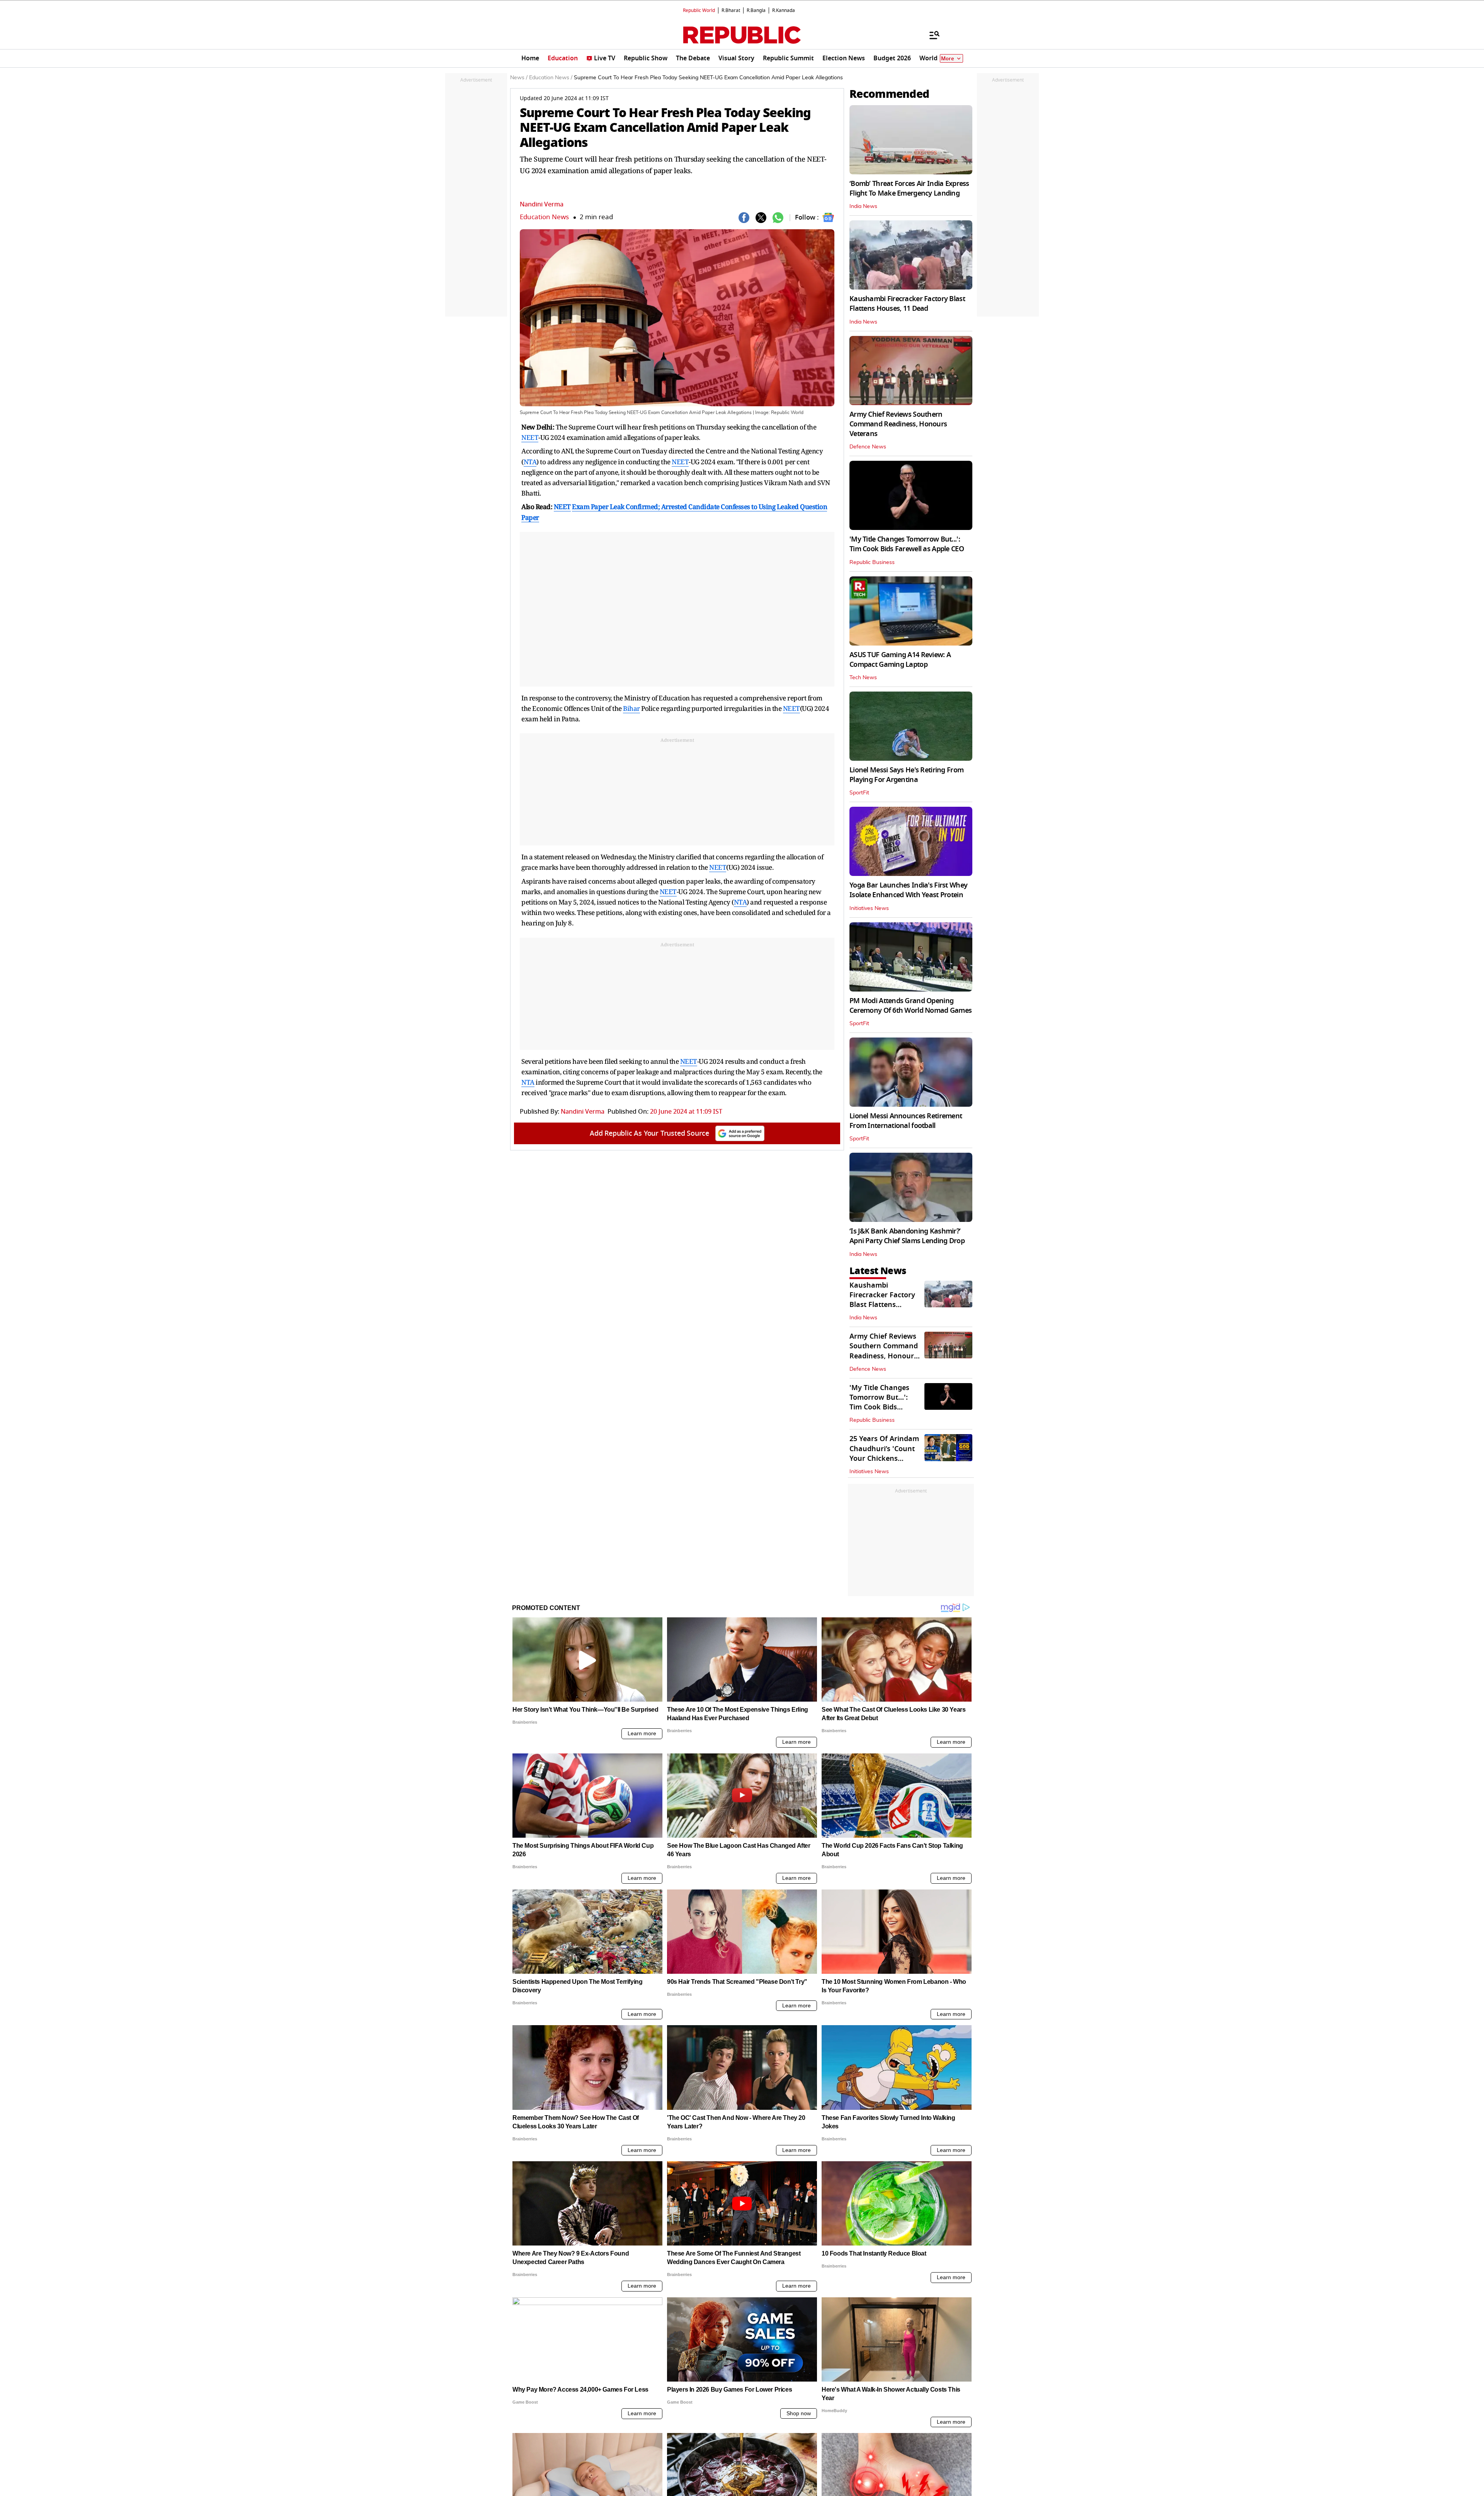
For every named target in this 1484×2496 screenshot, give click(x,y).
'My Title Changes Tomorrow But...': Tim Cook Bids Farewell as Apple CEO (907, 544)
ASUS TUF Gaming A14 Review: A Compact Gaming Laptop (900, 660)
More (948, 59)
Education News (544, 217)
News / (519, 78)
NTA (530, 462)
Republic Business (872, 562)
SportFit (859, 793)
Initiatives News (869, 908)
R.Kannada (784, 10)
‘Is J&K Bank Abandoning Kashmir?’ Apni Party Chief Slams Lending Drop (907, 1236)
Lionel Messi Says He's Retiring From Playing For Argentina (906, 775)
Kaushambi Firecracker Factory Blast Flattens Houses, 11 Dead (907, 304)
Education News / (551, 78)
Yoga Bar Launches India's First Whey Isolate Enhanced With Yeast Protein (908, 890)
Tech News (863, 678)
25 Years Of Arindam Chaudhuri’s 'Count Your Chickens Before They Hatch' (884, 1453)
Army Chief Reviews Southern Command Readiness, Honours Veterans (898, 424)
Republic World (699, 10)
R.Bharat (731, 10)
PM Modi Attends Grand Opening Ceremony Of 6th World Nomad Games (910, 1006)
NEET (530, 437)
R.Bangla (756, 10)
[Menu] (931, 35)
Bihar (631, 708)
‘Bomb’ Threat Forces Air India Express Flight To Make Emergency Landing (909, 188)
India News (863, 206)
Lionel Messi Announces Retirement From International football (906, 1121)
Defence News (868, 447)
